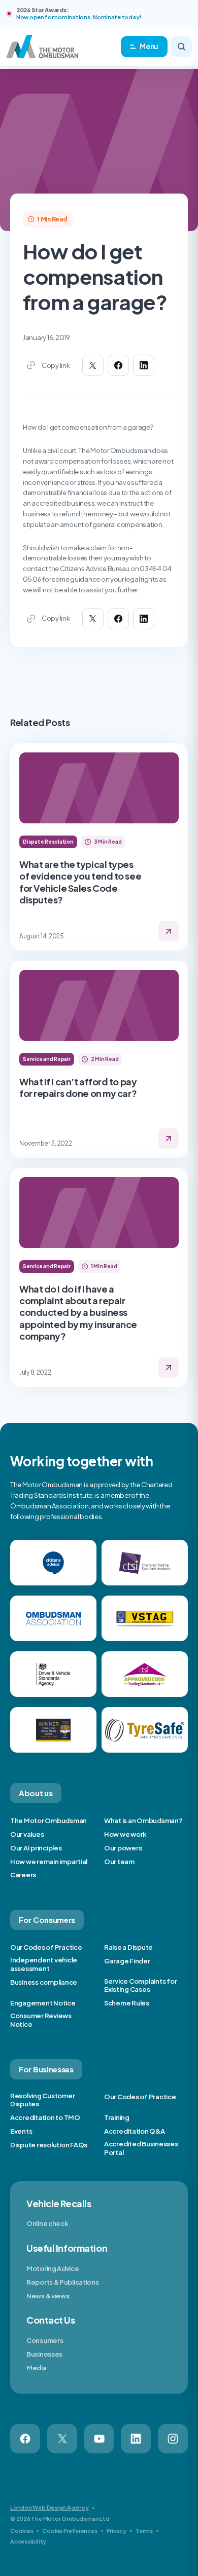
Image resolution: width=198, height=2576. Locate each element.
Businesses (44, 2354)
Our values (27, 1834)
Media (37, 2368)
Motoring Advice (53, 2268)
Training (117, 2117)
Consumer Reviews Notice (41, 2020)
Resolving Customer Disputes (42, 2100)
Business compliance (44, 1982)
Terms (144, 2531)
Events (21, 2131)
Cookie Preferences (70, 2531)
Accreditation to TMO (45, 2117)
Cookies (22, 2531)
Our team (119, 1862)
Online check (47, 2223)
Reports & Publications (62, 2282)
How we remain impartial (49, 1862)
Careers (23, 1875)
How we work (125, 1834)
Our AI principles (36, 1848)
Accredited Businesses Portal (141, 2148)
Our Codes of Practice (46, 1947)
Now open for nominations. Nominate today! (79, 17)
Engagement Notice (43, 2003)
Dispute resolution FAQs (49, 2145)
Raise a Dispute (128, 1947)
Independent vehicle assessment (44, 1964)
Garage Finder (127, 1961)
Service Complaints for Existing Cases (140, 1985)
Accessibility (28, 2541)
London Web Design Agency (49, 2507)
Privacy (117, 2531)
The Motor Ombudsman (48, 1821)
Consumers (45, 2340)
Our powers (123, 1848)
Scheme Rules (127, 2003)
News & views (48, 2296)
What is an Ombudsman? (143, 1821)
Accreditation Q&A (135, 2131)
